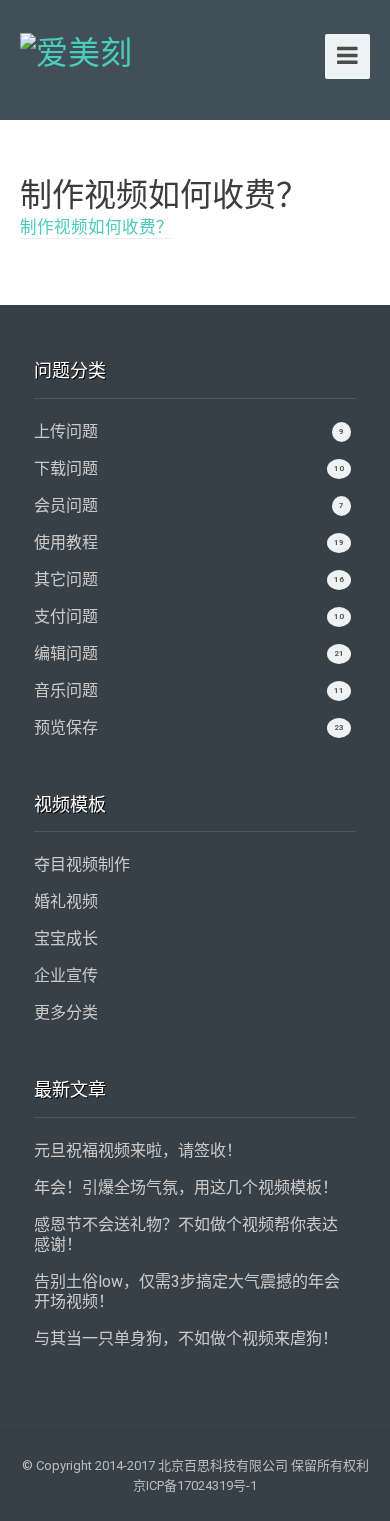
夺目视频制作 (82, 864)
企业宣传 (66, 975)
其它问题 (66, 579)
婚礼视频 (66, 901)
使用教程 (66, 542)
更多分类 (66, 1012)
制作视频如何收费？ (96, 227)
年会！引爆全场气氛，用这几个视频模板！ (186, 1187)
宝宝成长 (66, 938)
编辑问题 (66, 653)
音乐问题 (66, 690)
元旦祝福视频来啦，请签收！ (138, 1150)
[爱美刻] (76, 50)
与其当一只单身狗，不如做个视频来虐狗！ (186, 1338)
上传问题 (66, 431)
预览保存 (66, 727)
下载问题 (66, 468)
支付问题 (66, 616)
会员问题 (66, 505)
